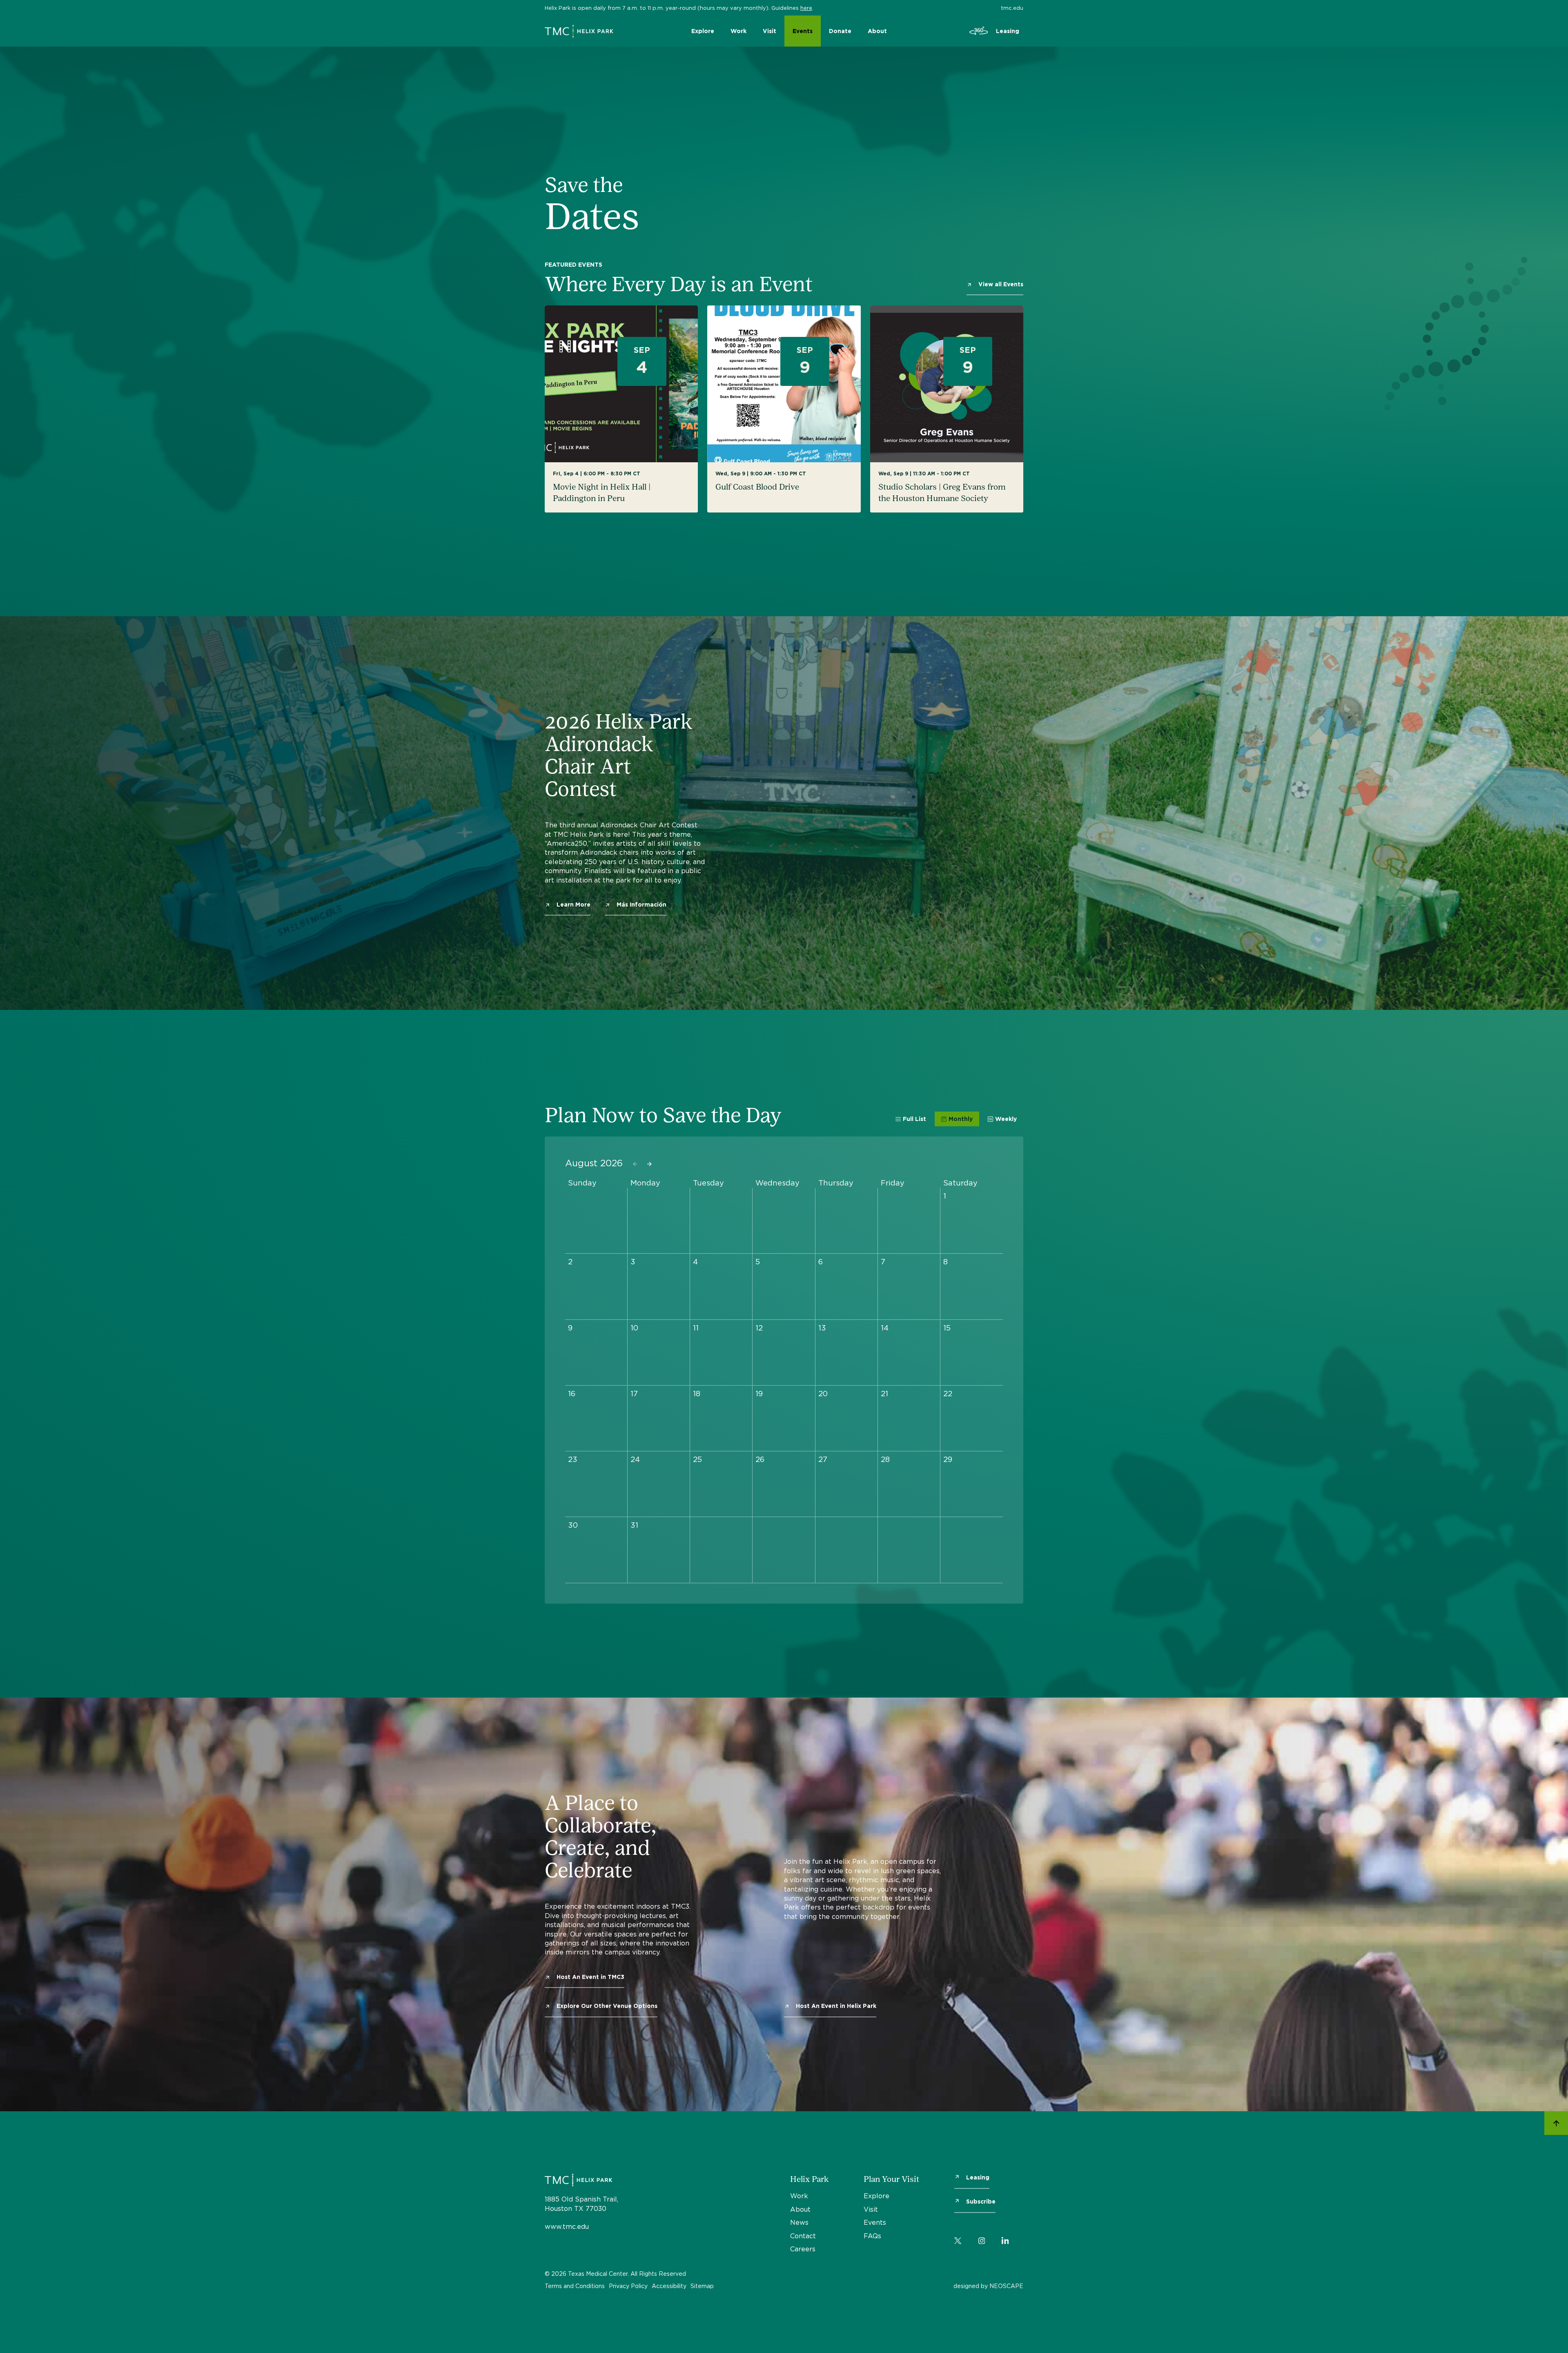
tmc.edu (1012, 8)
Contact (803, 2236)
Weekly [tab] (1006, 1119)
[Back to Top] (1556, 2124)
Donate (840, 31)
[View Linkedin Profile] (1005, 2239)
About (877, 31)
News (799, 2222)
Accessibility (669, 2286)
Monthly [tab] (961, 1119)
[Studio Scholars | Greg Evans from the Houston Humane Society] (947, 409)
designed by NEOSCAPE (988, 2286)
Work (738, 31)
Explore (703, 31)
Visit (770, 31)
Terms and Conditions (575, 2286)
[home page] (579, 29)
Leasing (1008, 31)
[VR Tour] (979, 31)
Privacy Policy (628, 2286)
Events (803, 31)
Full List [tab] (914, 1119)
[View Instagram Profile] (982, 2239)
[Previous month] (635, 1164)
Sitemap (702, 2286)
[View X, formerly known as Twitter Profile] (958, 2239)
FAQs (872, 2236)
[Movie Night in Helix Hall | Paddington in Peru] (621, 409)
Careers (803, 2249)
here (806, 8)
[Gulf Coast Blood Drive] (784, 409)
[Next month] (649, 1164)
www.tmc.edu (567, 2226)
